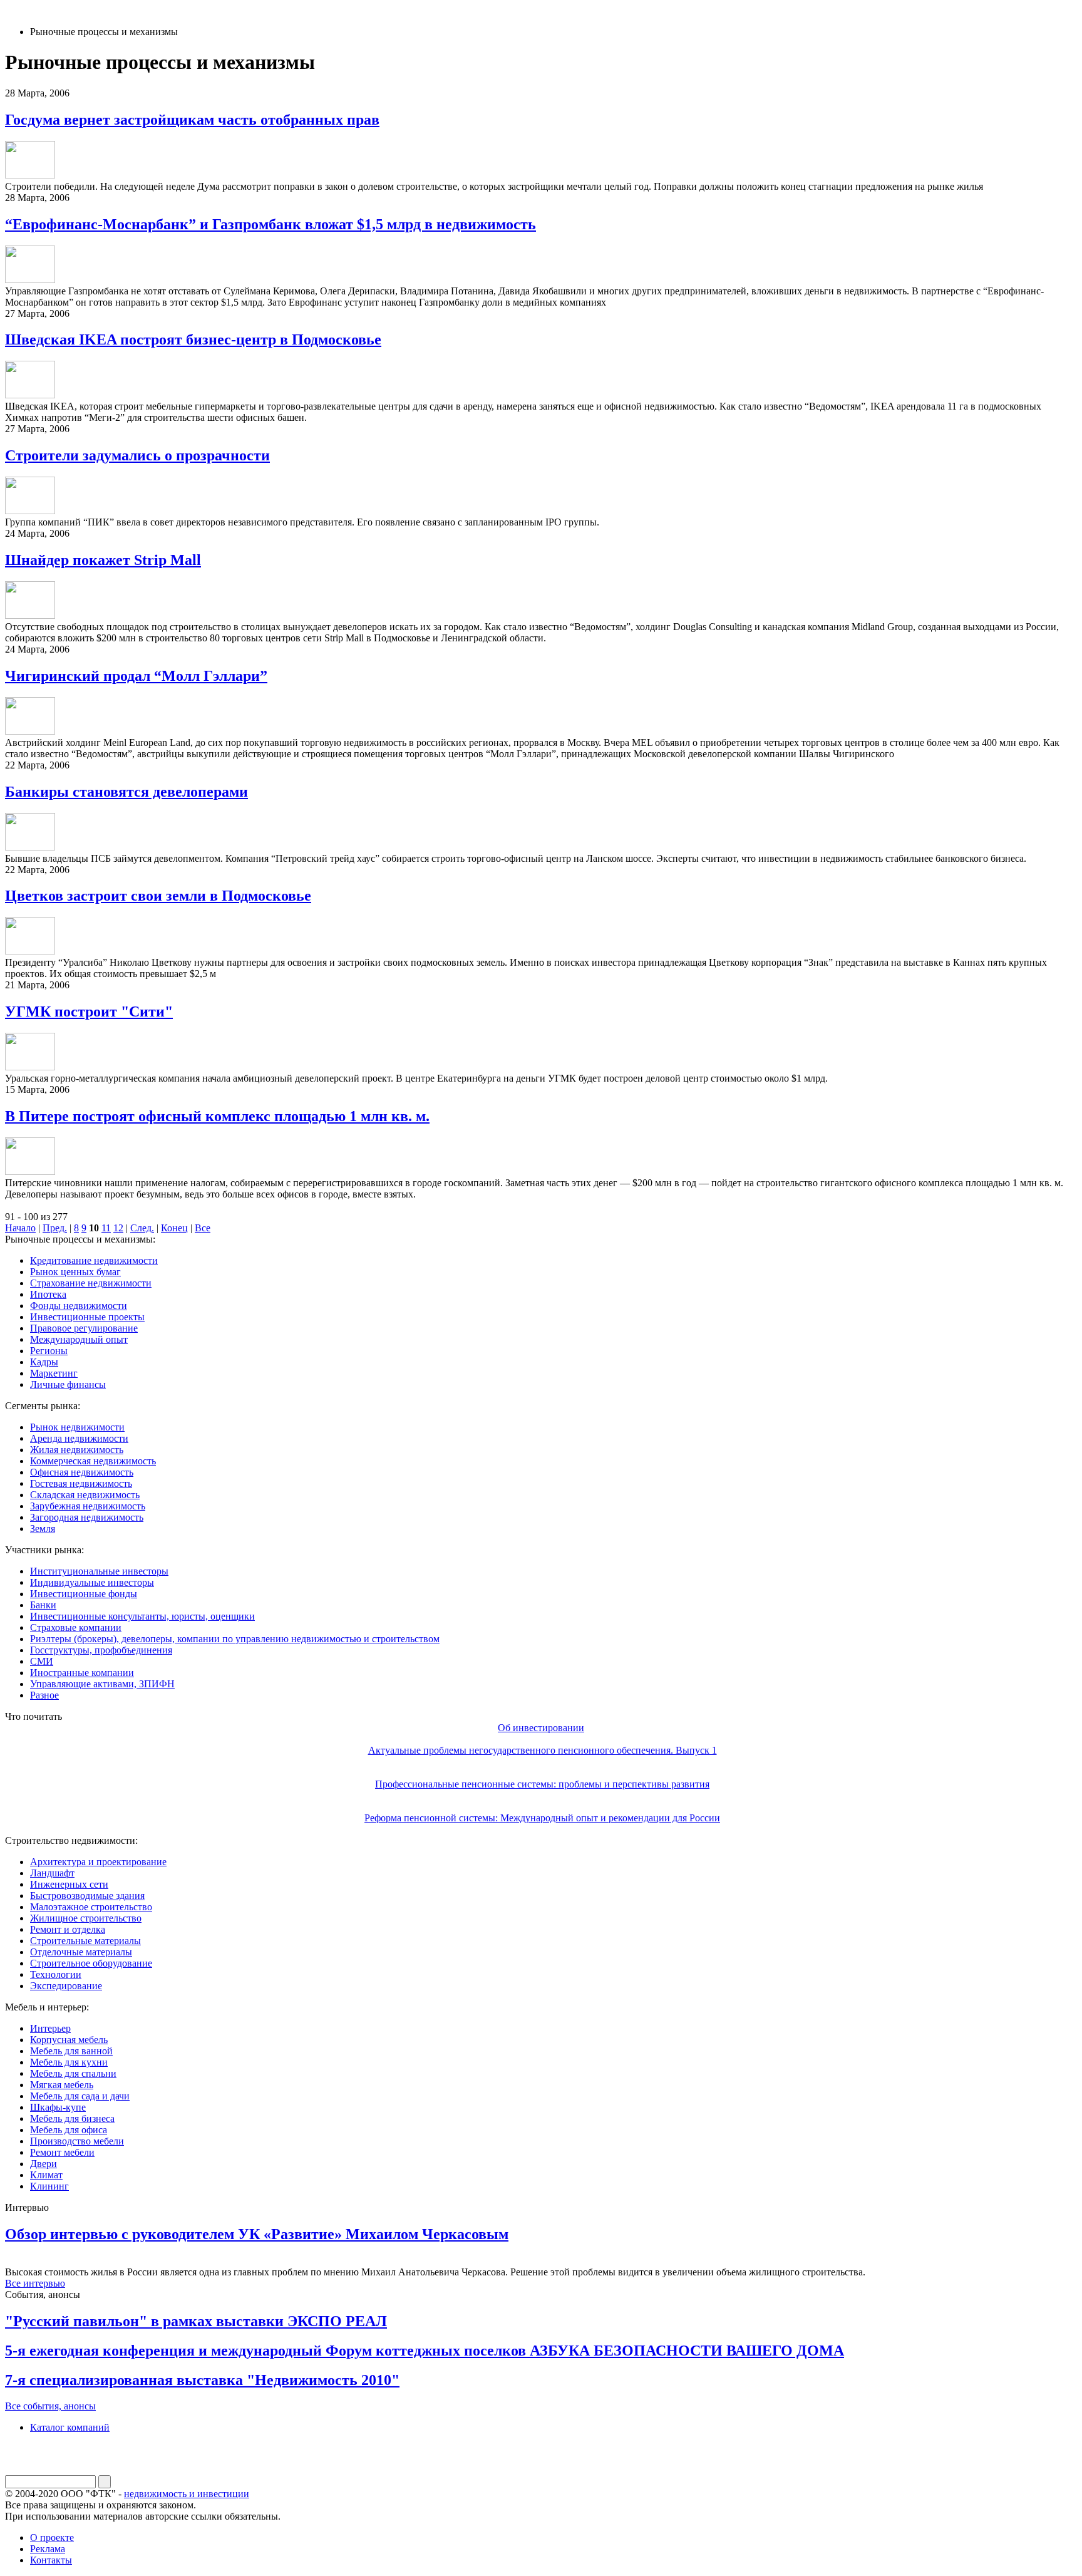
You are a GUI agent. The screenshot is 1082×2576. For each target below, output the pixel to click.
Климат (46, 2175)
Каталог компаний (70, 2427)
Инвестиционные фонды (84, 1594)
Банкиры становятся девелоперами (126, 792)
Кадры (44, 1362)
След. (142, 1228)
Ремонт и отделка (68, 1929)
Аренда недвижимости (79, 1438)
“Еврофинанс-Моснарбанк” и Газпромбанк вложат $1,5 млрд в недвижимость (270, 224)
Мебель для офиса (69, 2130)
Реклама (48, 2549)
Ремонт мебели (62, 2152)
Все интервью (35, 2283)
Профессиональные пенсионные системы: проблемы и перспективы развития (542, 1784)
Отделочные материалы (81, 1952)
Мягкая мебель (62, 2085)
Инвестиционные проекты (87, 1317)
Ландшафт (52, 1873)
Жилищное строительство (86, 1918)
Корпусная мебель (69, 2040)
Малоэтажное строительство (91, 1907)
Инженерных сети (69, 1884)
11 (106, 1228)
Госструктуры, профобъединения (101, 1650)
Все (203, 1228)
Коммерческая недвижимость (93, 1461)
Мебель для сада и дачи (80, 2096)
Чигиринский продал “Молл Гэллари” (136, 676)
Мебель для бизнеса (72, 2118)
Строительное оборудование (91, 1963)
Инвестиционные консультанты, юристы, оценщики (142, 1616)
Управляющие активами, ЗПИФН (102, 1684)
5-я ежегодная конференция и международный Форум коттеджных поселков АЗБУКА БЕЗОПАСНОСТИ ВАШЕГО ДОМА (425, 2351)
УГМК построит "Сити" (89, 1011)
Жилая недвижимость (77, 1450)
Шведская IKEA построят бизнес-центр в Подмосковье (193, 339)
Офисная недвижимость (82, 1472)
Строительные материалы (85, 1941)
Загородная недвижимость (87, 1517)
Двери (44, 2164)
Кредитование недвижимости (94, 1260)
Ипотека (48, 1294)
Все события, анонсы (50, 2406)
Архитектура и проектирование (98, 1862)
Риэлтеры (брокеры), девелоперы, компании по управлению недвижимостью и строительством (235, 1639)
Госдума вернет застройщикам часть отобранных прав (192, 120)
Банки (43, 1605)
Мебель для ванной (71, 2051)
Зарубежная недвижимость (88, 1506)
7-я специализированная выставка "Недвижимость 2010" (202, 2380)
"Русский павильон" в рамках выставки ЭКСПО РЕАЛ (196, 2321)
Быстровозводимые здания (87, 1896)
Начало (20, 1228)
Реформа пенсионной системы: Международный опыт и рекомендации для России (542, 1818)
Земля (43, 1529)
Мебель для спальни (73, 2073)
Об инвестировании (541, 1728)
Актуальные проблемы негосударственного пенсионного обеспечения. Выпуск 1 (543, 1750)
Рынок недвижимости (77, 1427)
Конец (174, 1228)
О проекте (52, 2537)
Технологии (56, 1974)
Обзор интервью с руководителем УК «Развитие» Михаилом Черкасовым (257, 2234)
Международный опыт (79, 1339)
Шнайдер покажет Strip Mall (103, 560)
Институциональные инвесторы (99, 1571)
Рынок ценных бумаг (75, 1272)
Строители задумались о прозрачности (137, 455)
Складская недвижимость (85, 1495)
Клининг (49, 2186)
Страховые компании (76, 1627)
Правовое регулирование (84, 1328)
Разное (44, 1695)
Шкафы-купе (58, 2107)
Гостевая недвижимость (81, 1483)
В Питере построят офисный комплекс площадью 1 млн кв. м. (217, 1116)
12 (118, 1228)
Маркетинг (54, 1373)
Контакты (51, 2560)
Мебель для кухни (69, 2062)
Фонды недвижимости (79, 1306)
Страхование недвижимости (91, 1283)
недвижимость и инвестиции (187, 2494)
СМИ (42, 1661)
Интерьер (50, 2028)
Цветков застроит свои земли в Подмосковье (158, 896)
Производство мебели (77, 2141)
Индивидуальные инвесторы (92, 1582)
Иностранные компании (82, 1673)
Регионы (49, 1351)
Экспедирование (66, 1986)
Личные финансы (68, 1384)
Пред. (55, 1228)
